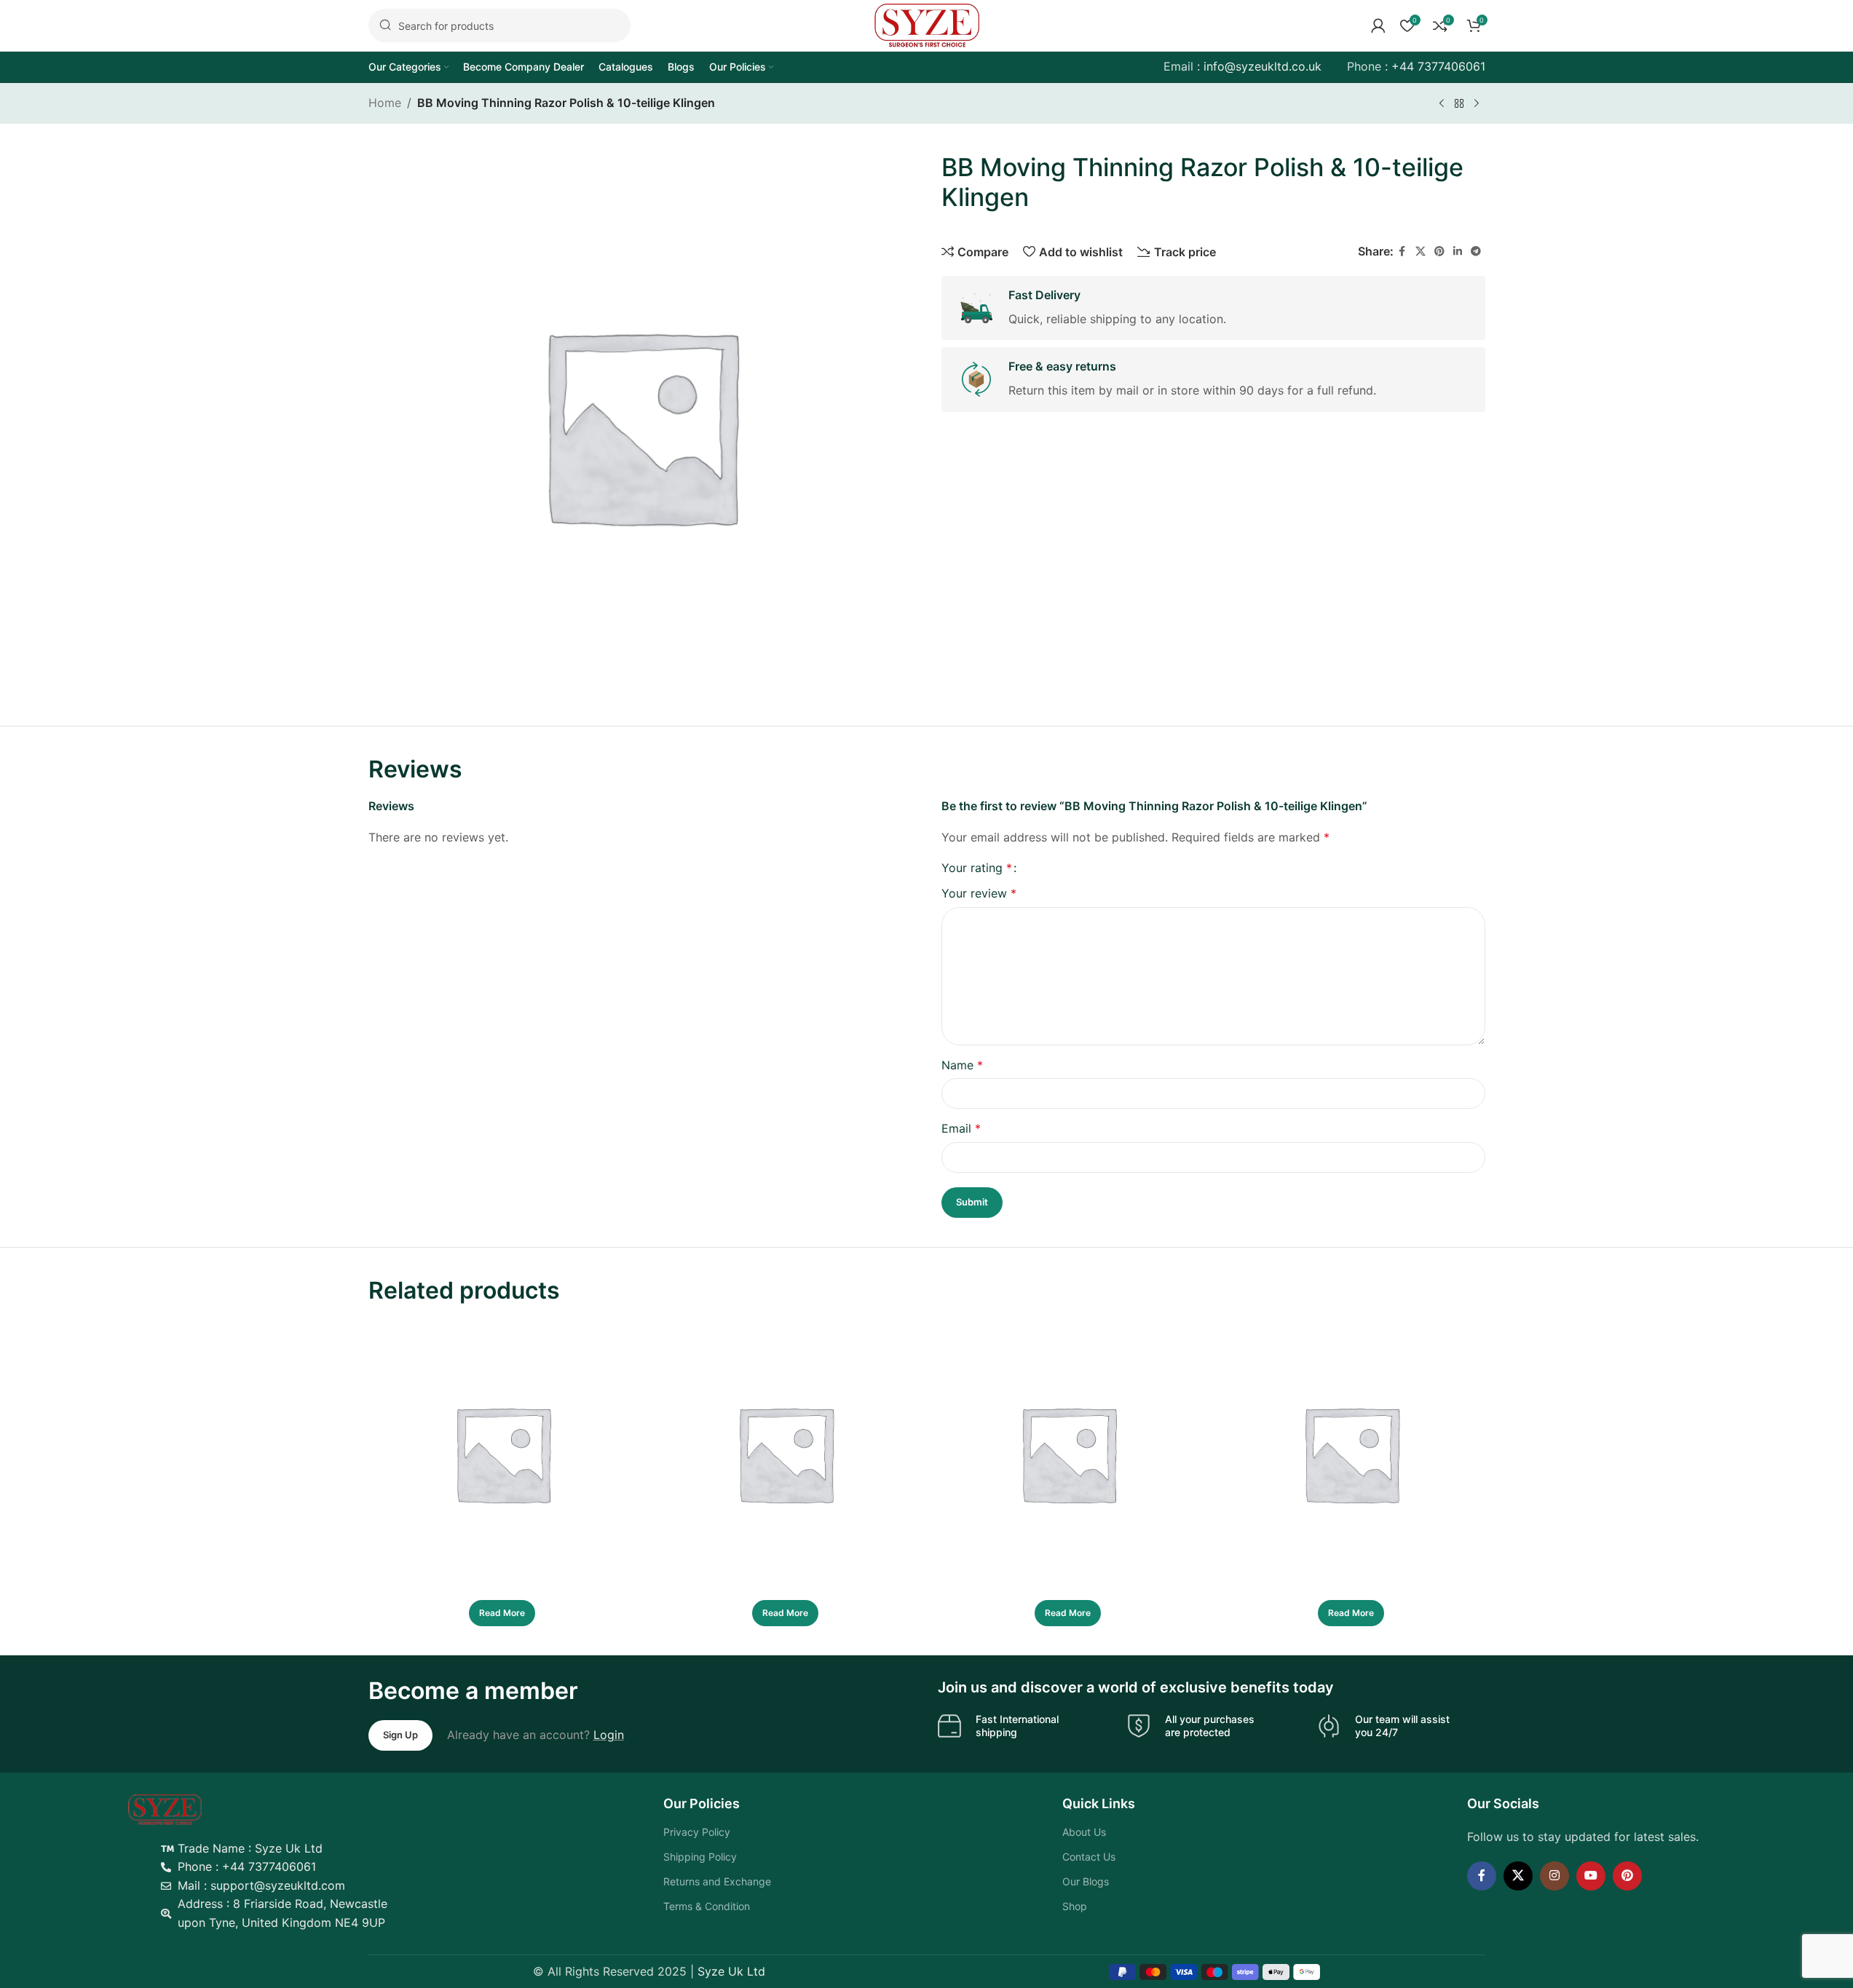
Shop (1074, 1906)
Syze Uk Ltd (731, 1971)
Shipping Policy (702, 1857)
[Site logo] (927, 24)
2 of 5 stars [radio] (1046, 868)
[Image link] (170, 1808)
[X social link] (1421, 251)
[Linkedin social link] (1458, 251)
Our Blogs (1085, 1881)
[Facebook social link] (1402, 251)
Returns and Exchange (719, 1881)
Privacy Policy (698, 1832)
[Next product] (1477, 104)
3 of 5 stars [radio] (1058, 868)
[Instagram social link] (1552, 1876)
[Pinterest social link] (1439, 251)
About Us (1083, 1832)
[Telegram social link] (1476, 251)
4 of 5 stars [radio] (1071, 868)
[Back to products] (1459, 104)
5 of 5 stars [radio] (1083, 868)
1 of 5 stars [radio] (1034, 868)
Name (962, 1065)
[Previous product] (1442, 104)
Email (961, 1128)
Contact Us (1088, 1857)
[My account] (1378, 25)
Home (385, 103)
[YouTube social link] (1588, 1876)
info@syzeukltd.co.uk (1263, 66)
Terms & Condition (708, 1906)
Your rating (977, 868)
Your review (979, 893)
